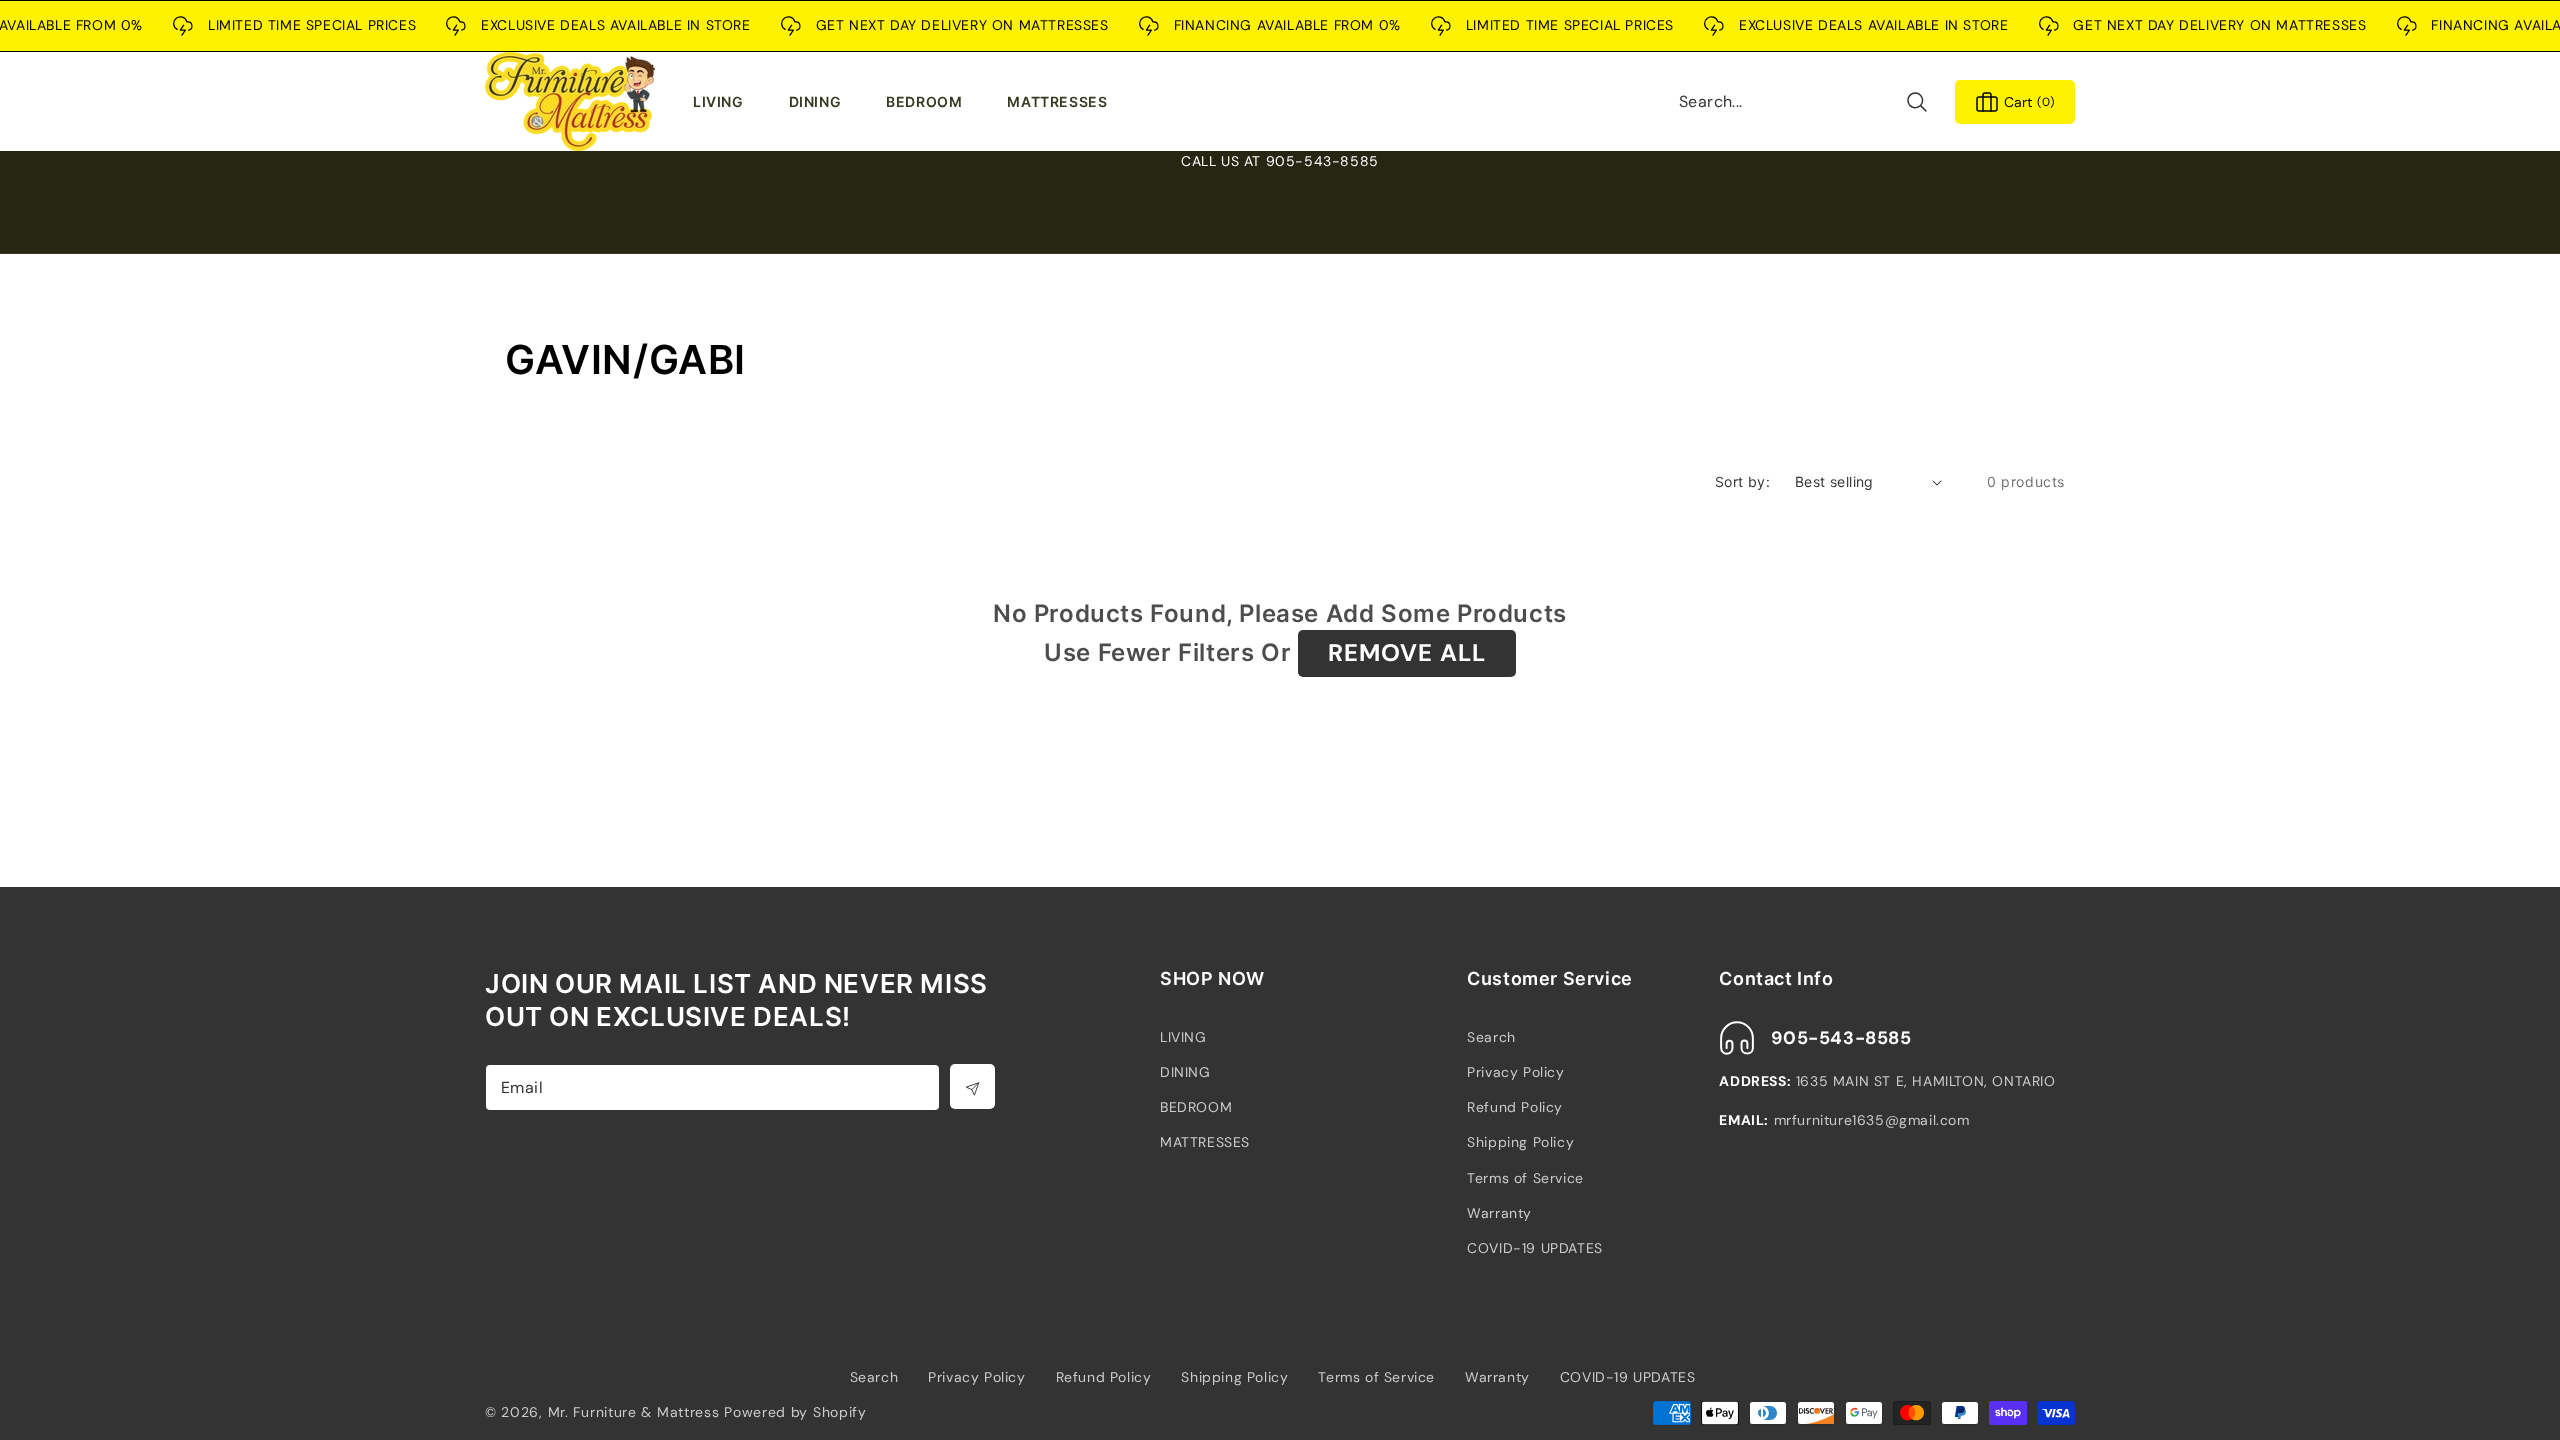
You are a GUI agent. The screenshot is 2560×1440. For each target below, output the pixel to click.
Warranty (1499, 1213)
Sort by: (1742, 481)
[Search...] (1916, 101)
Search (1491, 1037)
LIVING (1183, 1037)
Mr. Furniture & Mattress (634, 1412)
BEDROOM (1196, 1107)
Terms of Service (1525, 1178)
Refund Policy (1515, 1107)
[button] (723, 102)
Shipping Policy (1520, 1142)
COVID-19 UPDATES (1535, 1248)
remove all (1407, 652)
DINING (1185, 1072)
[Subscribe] (972, 1086)
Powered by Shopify (795, 1412)
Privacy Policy (1515, 1072)
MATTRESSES (1205, 1142)
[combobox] (1804, 101)
